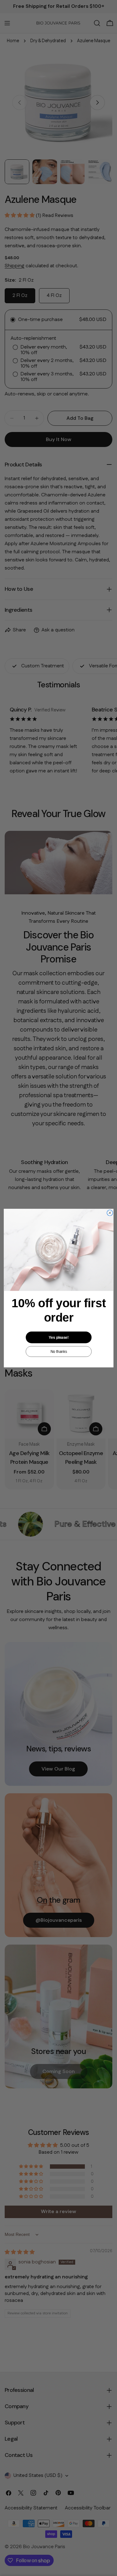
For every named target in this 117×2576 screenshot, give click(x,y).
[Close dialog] (110, 1213)
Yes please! (59, 1337)
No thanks (58, 1351)
